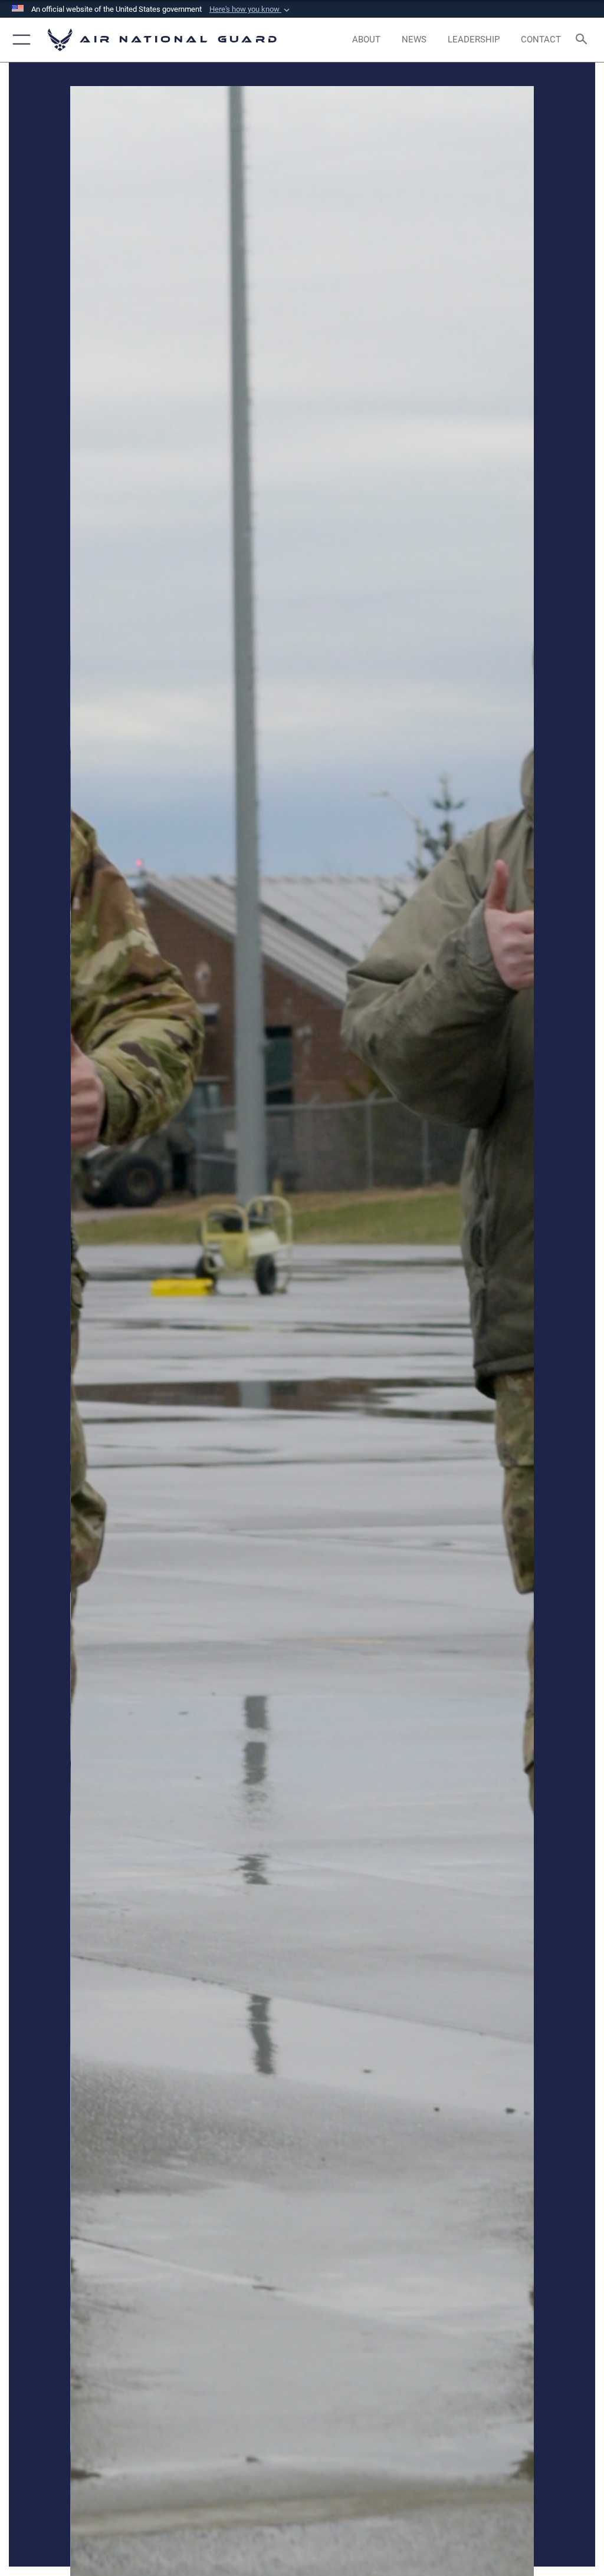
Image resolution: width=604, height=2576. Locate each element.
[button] (251, 9)
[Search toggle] (584, 40)
